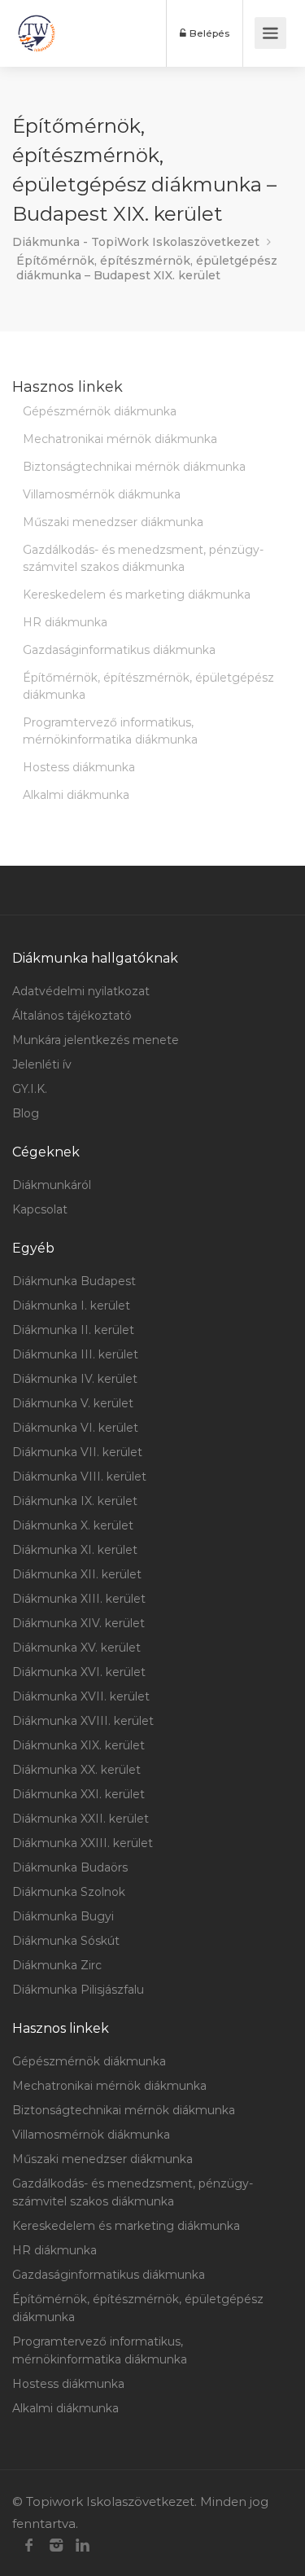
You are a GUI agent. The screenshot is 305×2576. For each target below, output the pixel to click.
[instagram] (56, 2545)
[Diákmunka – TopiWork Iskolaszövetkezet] (37, 33)
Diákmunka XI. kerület (75, 1550)
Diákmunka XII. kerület (77, 1574)
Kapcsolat (40, 1209)
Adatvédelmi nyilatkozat (81, 991)
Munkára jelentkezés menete (96, 1040)
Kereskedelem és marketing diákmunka (137, 595)
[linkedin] (83, 2545)
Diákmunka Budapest (74, 1281)
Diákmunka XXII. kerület (81, 1819)
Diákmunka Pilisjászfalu (78, 1990)
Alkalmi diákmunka (76, 795)
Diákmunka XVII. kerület (81, 1696)
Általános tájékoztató (72, 1016)
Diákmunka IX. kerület (75, 1501)
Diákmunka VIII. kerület (79, 1477)
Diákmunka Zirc (57, 1965)
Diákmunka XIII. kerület (79, 1599)
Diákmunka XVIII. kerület (83, 1721)
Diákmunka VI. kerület (75, 1428)
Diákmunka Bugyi (63, 1916)
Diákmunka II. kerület (73, 1330)
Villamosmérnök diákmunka (102, 494)
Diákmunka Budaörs (70, 1867)
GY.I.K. (30, 1089)
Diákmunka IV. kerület (75, 1379)
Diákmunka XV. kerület (76, 1648)
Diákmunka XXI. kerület (78, 1794)
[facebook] (29, 2545)
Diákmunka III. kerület (75, 1354)
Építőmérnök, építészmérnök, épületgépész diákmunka (148, 686)
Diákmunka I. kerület (71, 1306)
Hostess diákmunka (79, 767)
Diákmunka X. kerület (73, 1525)
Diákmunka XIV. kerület (78, 1623)
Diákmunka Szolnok (69, 1892)
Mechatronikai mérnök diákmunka (120, 439)
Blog (26, 1113)
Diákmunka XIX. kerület (78, 1745)
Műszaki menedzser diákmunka (113, 522)
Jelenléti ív (42, 1064)
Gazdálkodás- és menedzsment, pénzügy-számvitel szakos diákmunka (143, 558)
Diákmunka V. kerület (73, 1403)
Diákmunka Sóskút (66, 1941)
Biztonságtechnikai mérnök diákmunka (134, 467)
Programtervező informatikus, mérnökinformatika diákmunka (110, 731)
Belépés (208, 33)
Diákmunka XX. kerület (76, 1770)
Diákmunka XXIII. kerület (83, 1843)
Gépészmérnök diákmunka (100, 411)
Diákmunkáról (52, 1185)
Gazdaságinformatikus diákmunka (119, 650)
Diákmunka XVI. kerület (79, 1672)
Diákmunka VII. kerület (77, 1452)
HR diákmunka (65, 622)
